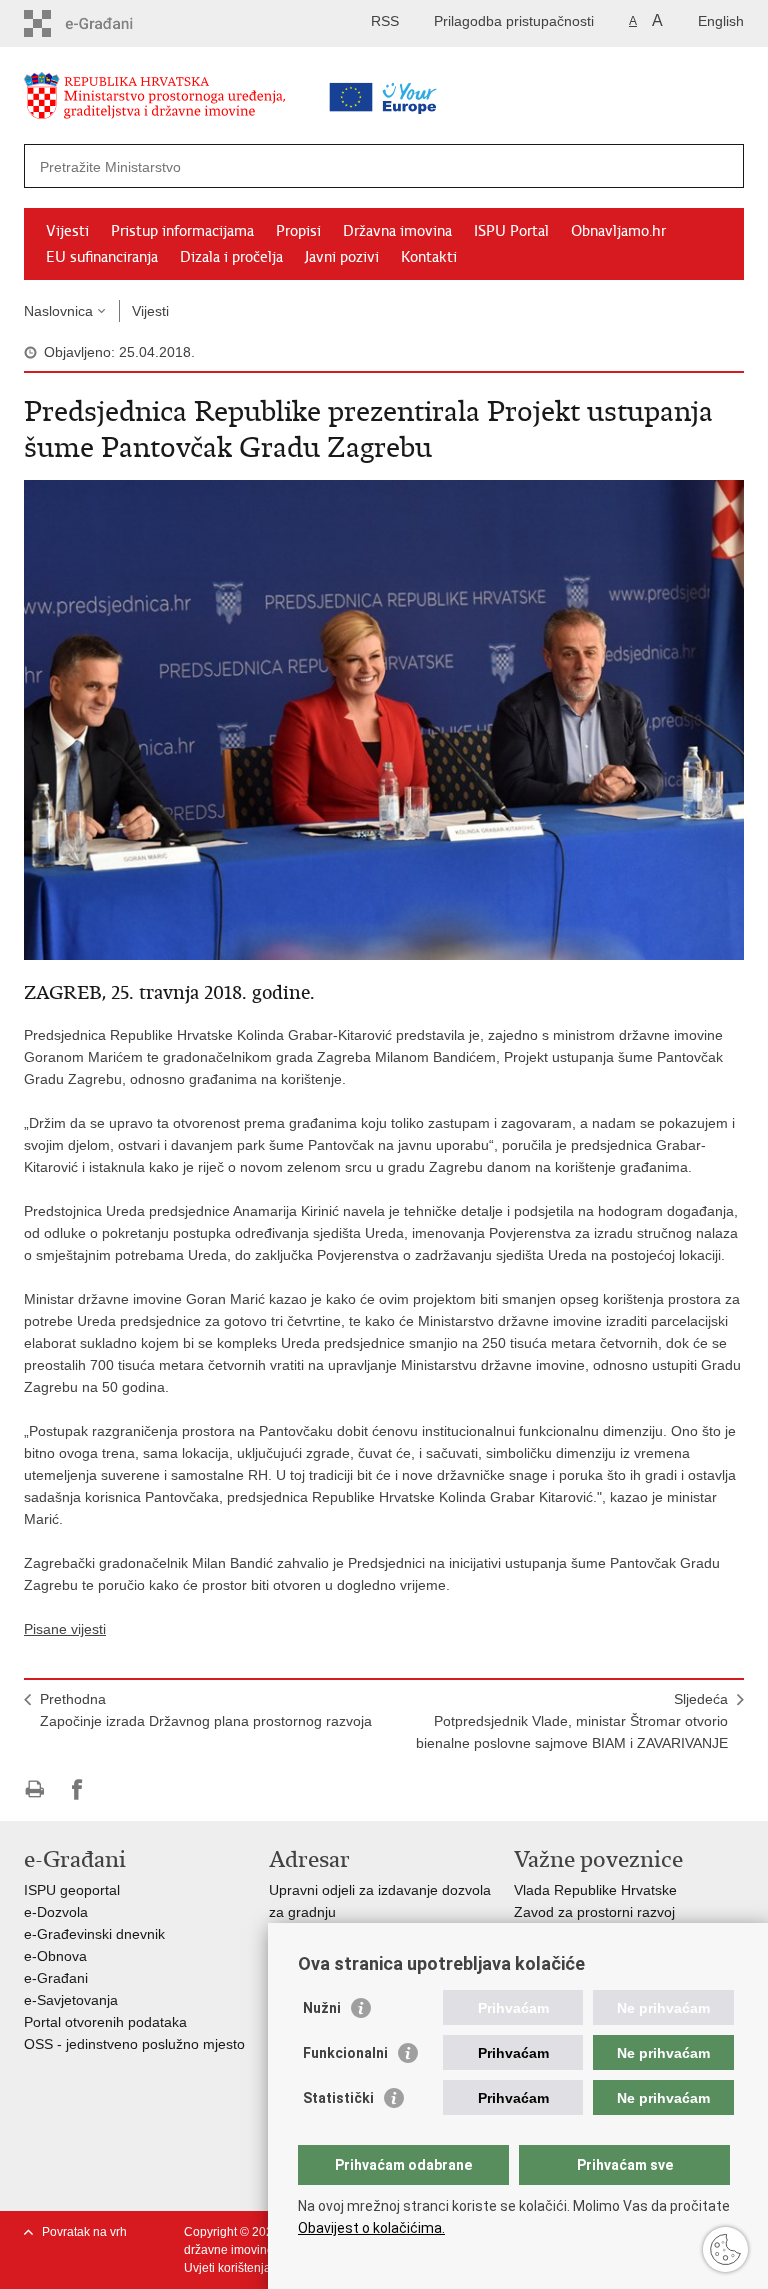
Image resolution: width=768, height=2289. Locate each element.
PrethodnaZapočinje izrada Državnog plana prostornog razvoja (206, 1710)
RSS (385, 21)
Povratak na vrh (84, 2232)
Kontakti (429, 257)
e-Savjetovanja (71, 2000)
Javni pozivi (342, 257)
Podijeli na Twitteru (120, 1789)
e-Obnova (55, 1956)
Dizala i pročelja (231, 257)
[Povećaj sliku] (384, 719)
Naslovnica (58, 311)
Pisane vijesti (65, 1629)
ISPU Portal (511, 231)
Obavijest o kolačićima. (371, 2228)
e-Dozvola (56, 1912)
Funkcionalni (345, 2053)
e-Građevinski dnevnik (94, 1934)
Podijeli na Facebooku (77, 1789)
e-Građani (56, 1978)
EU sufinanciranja (102, 257)
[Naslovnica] (189, 99)
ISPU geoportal (72, 1890)
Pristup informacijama (182, 231)
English (721, 21)
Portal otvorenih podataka (105, 2022)
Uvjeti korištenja (227, 2268)
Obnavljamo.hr (618, 231)
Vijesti (67, 231)
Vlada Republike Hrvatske (595, 1890)
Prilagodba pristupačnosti (514, 21)
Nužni (322, 2008)
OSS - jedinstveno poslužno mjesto (134, 2044)
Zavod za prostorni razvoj (594, 1912)
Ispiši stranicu (34, 1789)
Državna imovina (397, 231)
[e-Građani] (109, 23)
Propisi (298, 231)
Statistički (338, 2098)
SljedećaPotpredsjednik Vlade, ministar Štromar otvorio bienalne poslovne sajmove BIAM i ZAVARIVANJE (572, 1721)
